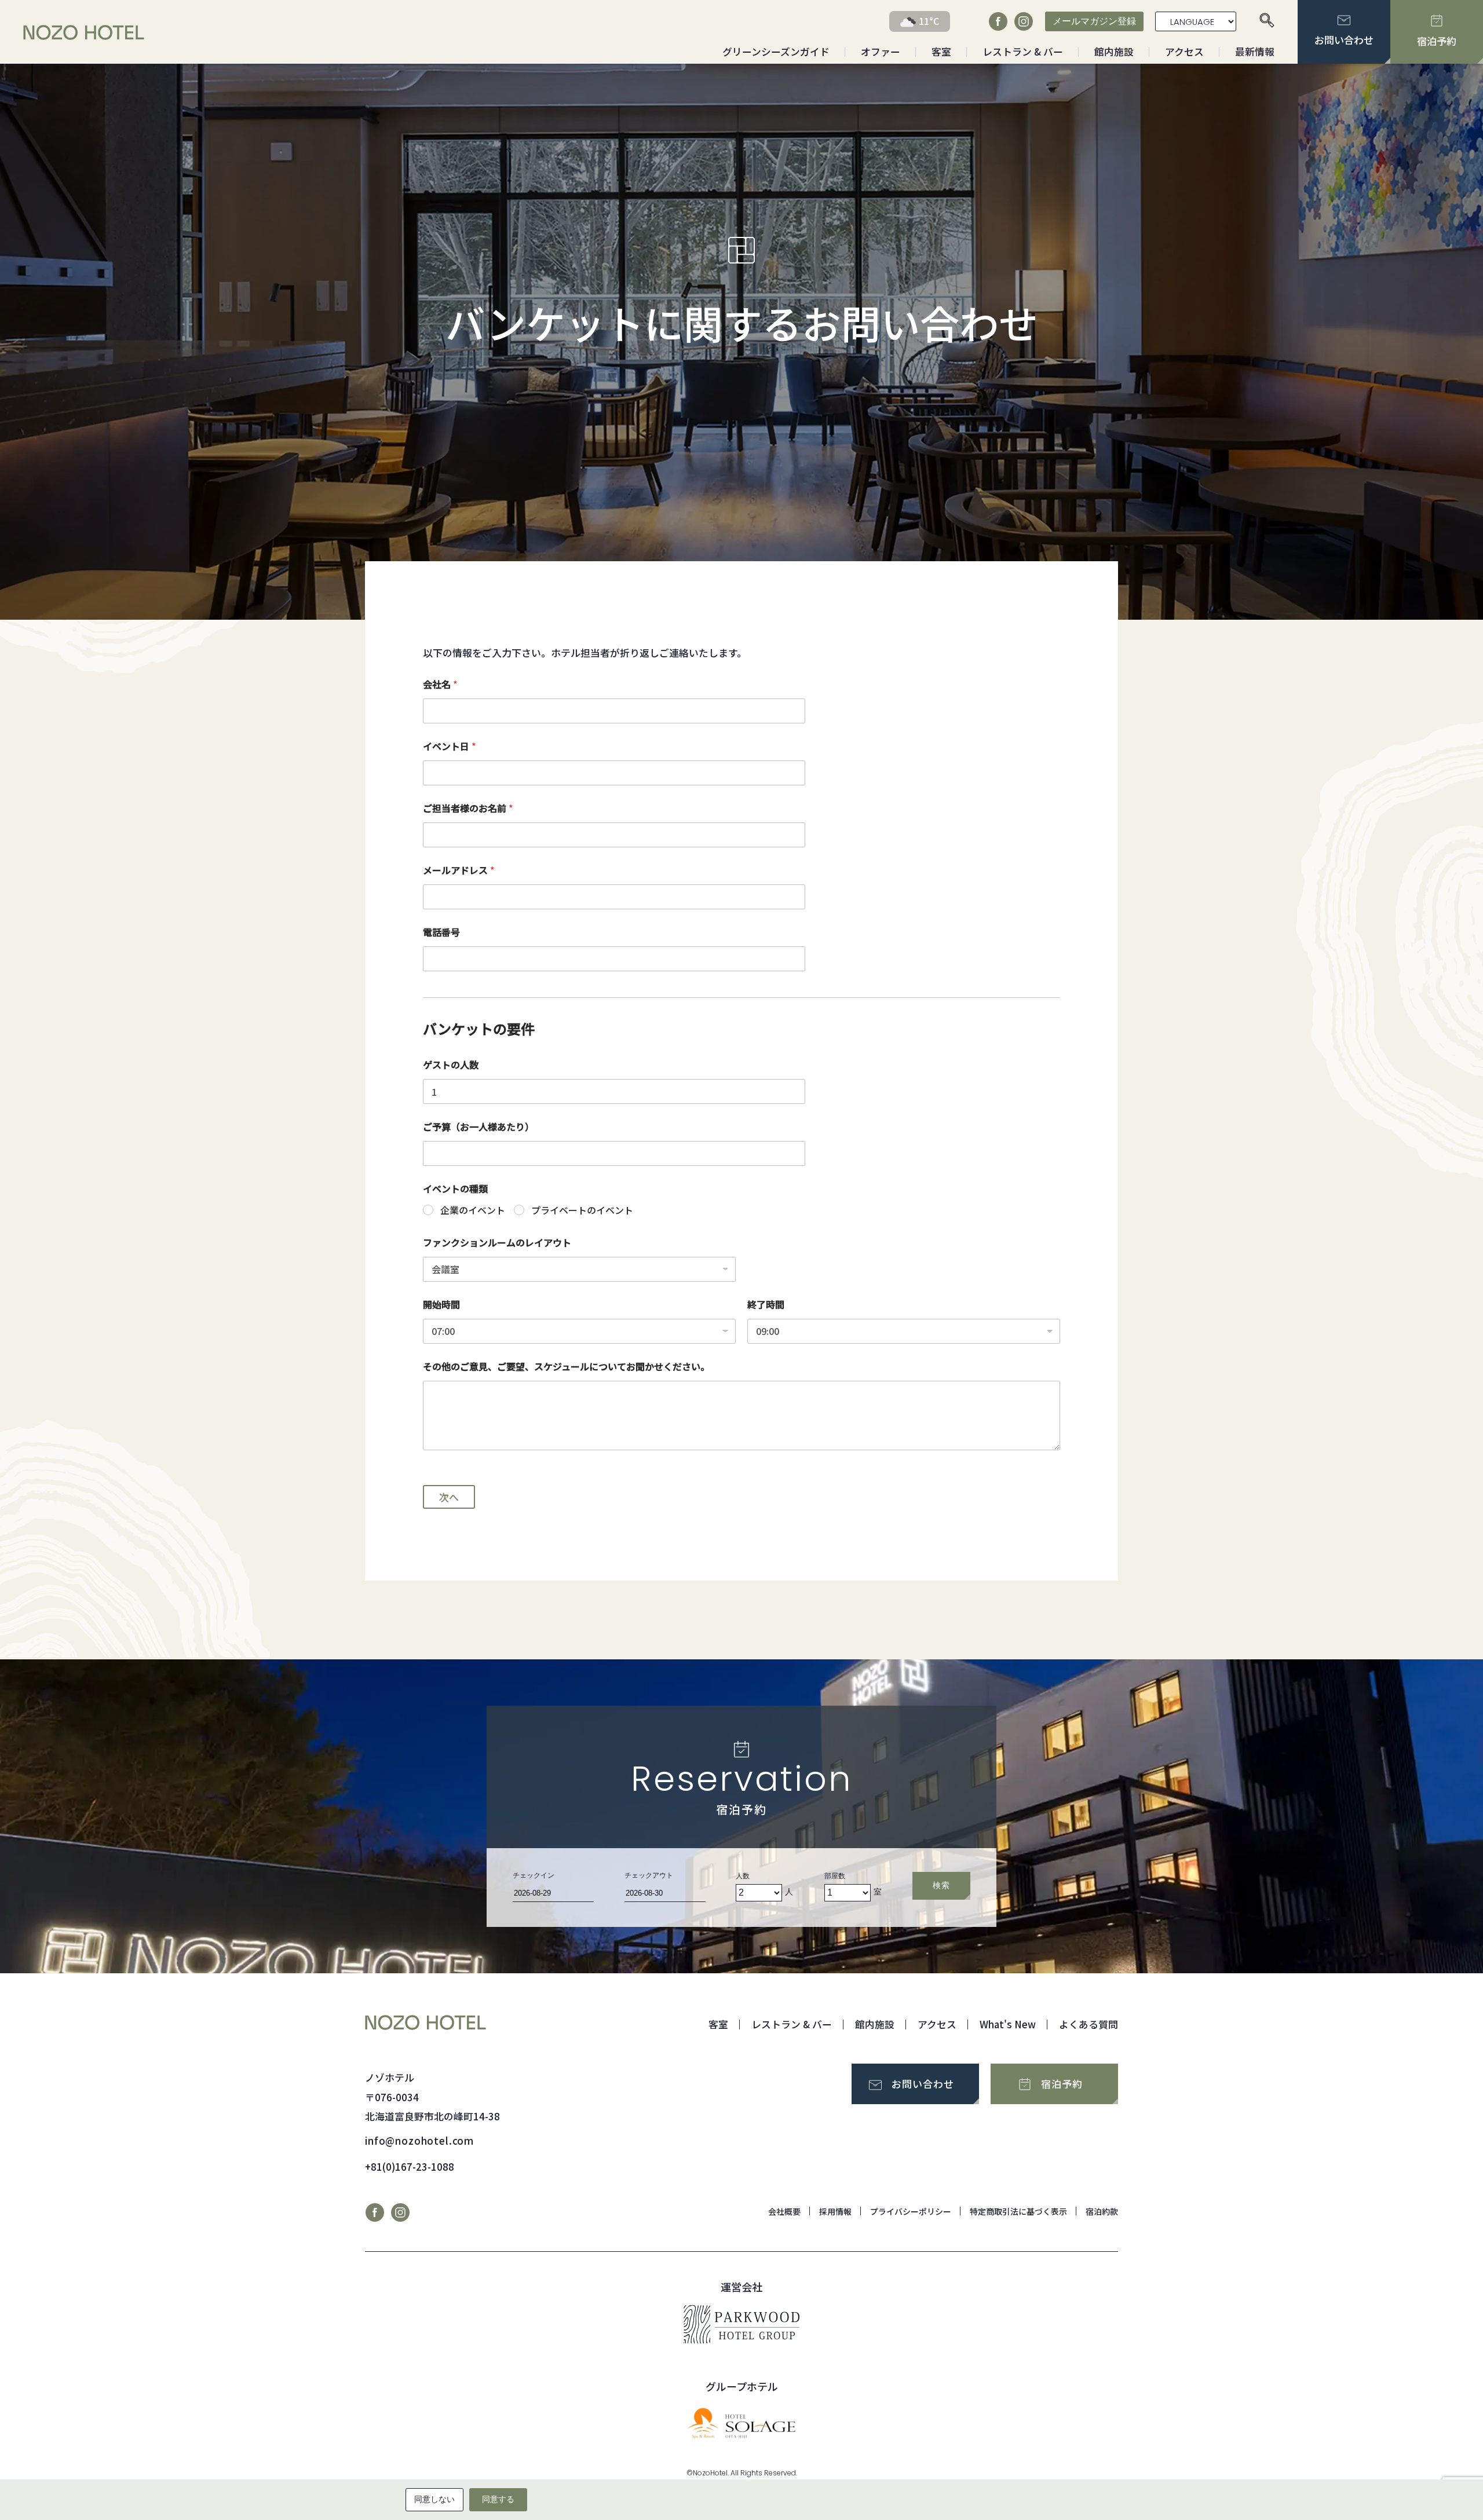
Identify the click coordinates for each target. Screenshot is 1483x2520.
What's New (1008, 2024)
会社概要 (784, 2211)
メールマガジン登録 (1094, 21)
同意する (498, 2499)
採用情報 (835, 2211)
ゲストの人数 (451, 1065)
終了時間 (766, 1305)
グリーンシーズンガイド (776, 52)
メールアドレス (459, 870)
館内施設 (1114, 52)
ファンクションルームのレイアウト (497, 1243)
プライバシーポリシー (911, 2211)
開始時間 (441, 1305)
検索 (941, 1885)
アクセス (1184, 52)
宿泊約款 (1102, 2211)
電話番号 (441, 932)
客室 (941, 52)
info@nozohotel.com (419, 2141)
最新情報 (1255, 52)
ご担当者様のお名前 (468, 808)
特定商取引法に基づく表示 (1018, 2211)
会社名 (440, 684)
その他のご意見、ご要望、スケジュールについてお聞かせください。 (566, 1367)
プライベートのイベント (582, 1210)
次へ (449, 1497)
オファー (881, 52)
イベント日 (450, 746)
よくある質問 (1088, 2024)
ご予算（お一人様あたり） (478, 1127)
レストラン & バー (1023, 52)
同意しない (434, 2499)
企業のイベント (473, 1210)
